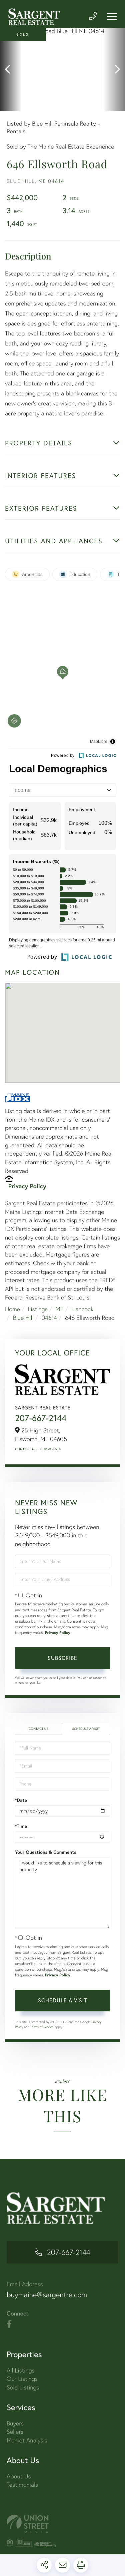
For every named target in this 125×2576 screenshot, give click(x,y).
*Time (21, 1826)
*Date (21, 1800)
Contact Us (26, 1449)
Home (12, 1309)
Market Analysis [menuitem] (27, 2440)
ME (59, 1309)
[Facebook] (9, 2324)
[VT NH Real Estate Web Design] (62, 2524)
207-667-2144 (41, 1418)
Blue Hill (23, 1318)
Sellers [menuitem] (15, 2432)
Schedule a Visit (86, 1729)
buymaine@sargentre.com (47, 2295)
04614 (49, 1318)
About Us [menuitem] (19, 2476)
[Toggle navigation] (112, 17)
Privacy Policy (27, 1186)
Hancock (82, 1309)
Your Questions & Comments (46, 1852)
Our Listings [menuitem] (22, 2379)
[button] (11, 70)
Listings (38, 1309)
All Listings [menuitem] (21, 2370)
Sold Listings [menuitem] (23, 2387)
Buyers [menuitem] (15, 2423)
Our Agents (50, 1449)
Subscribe (62, 1658)
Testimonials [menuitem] (22, 2485)
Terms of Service (42, 2027)
